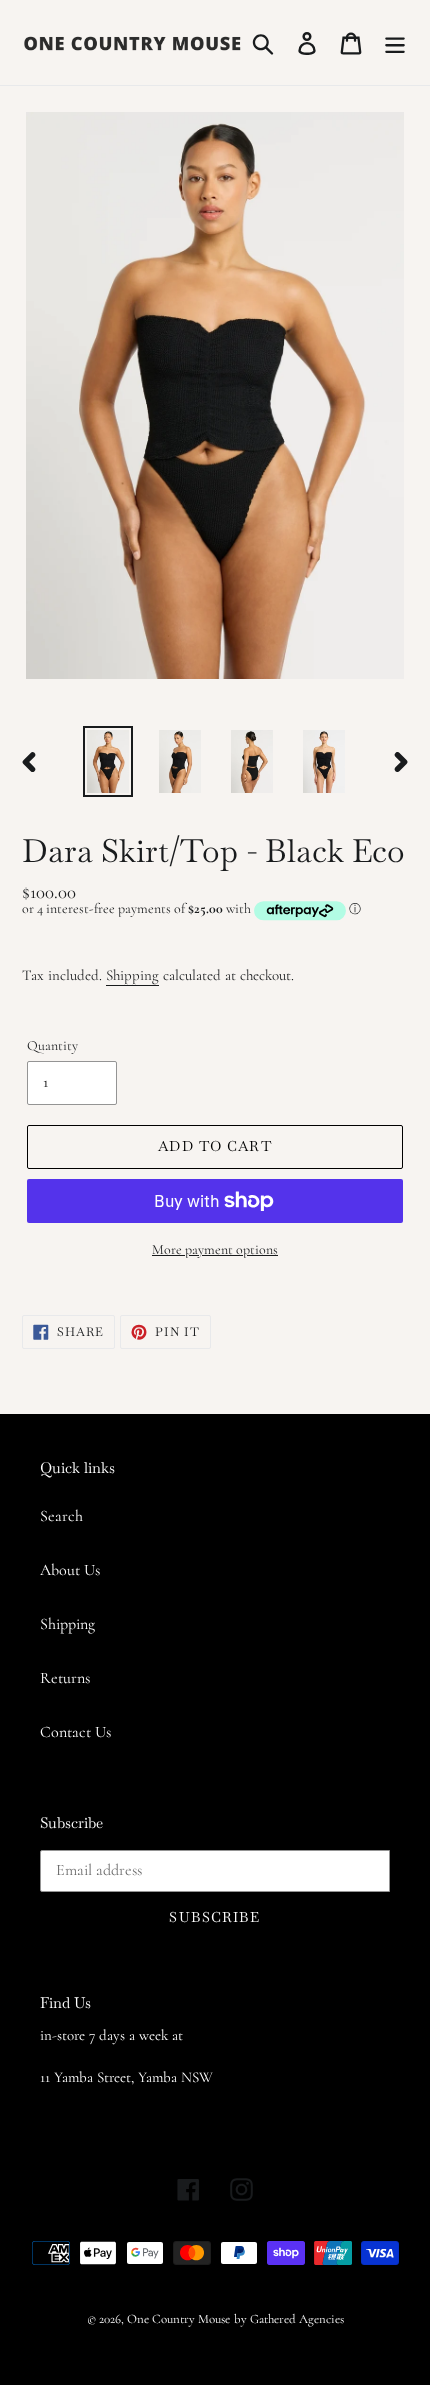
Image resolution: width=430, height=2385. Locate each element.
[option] (108, 761)
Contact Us (75, 1732)
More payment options (215, 1249)
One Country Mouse (178, 2319)
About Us (70, 1570)
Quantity (52, 1045)
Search (61, 1516)
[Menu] (395, 42)
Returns (65, 1678)
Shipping (132, 975)
